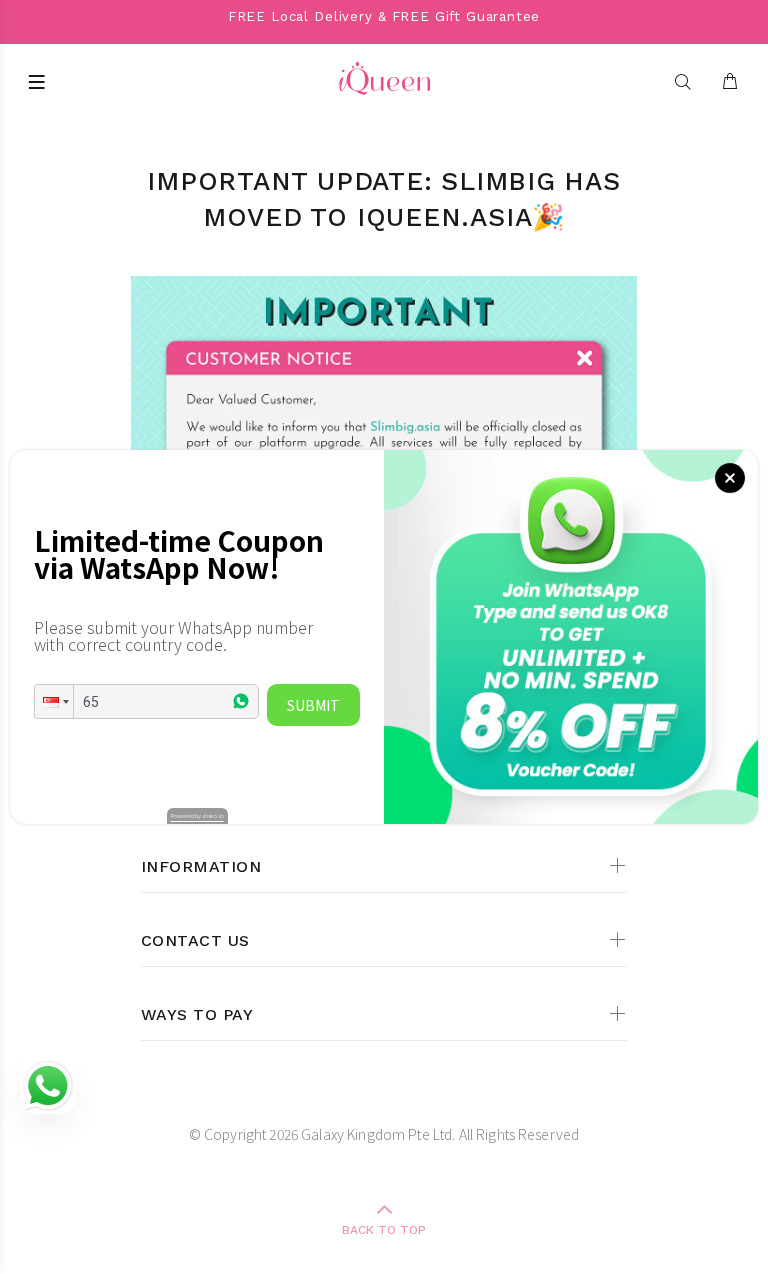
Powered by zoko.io (197, 815)
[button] (54, 701)
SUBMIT (313, 705)
